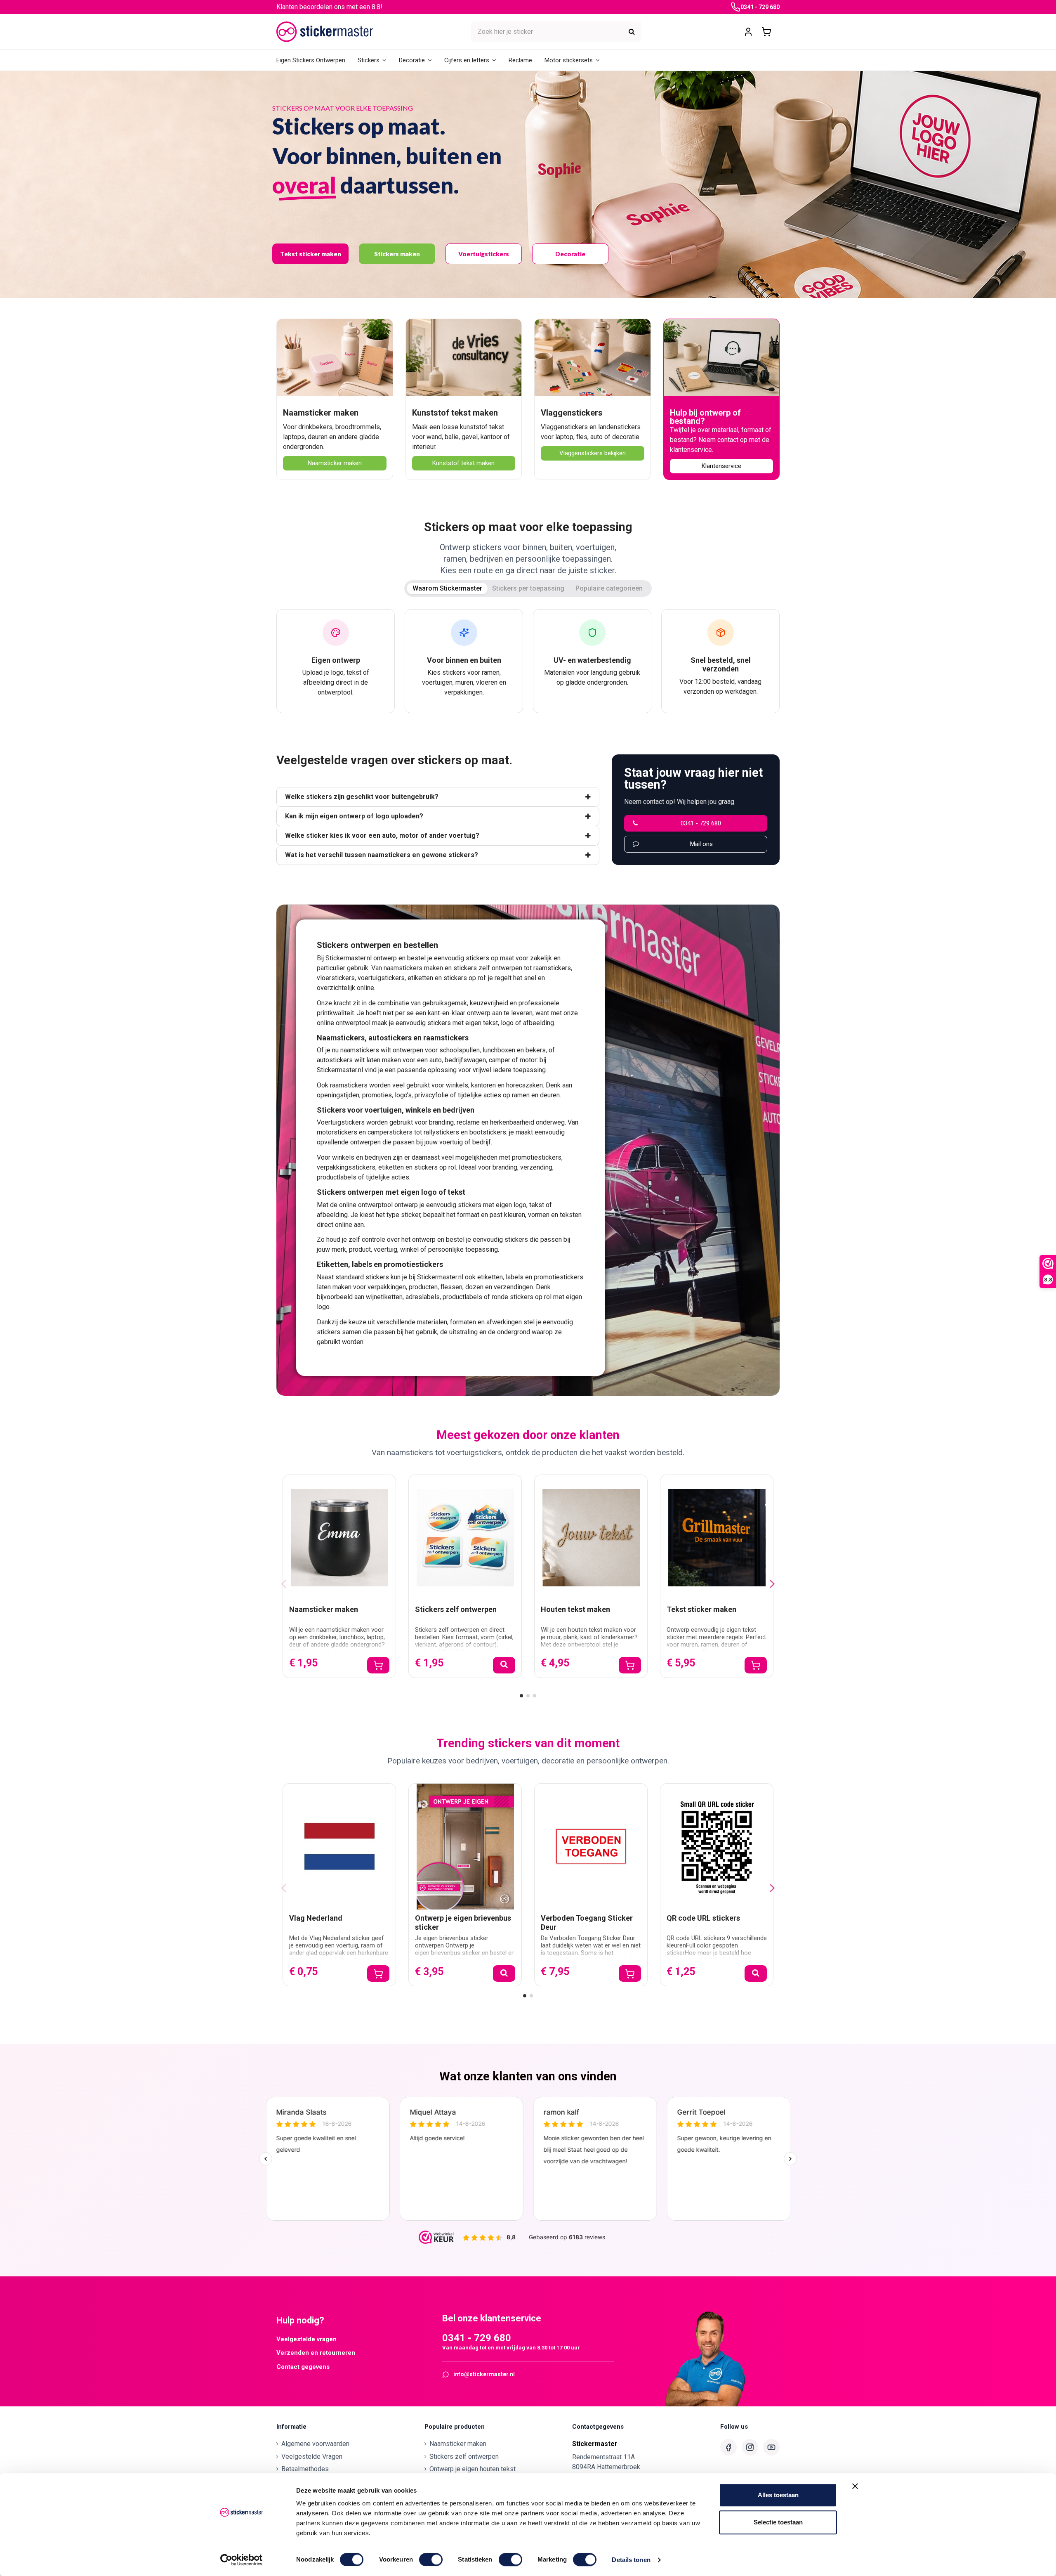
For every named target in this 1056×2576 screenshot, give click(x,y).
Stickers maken (397, 254)
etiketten (420, 978)
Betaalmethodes (305, 2469)
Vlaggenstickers (572, 413)
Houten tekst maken (575, 1609)
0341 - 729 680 (760, 7)
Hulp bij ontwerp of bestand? (705, 417)
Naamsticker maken (321, 413)
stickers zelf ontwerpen (488, 968)
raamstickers (552, 968)
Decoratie (570, 254)
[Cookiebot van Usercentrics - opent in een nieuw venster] (242, 2560)
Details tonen (631, 2560)
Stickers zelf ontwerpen (456, 1609)
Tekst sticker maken (311, 254)
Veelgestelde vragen (306, 2339)
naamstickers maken (413, 968)
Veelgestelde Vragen (312, 2457)
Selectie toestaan (778, 2522)
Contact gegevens (303, 2367)
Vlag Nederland (316, 1918)
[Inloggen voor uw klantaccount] (748, 32)
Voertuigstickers (484, 254)
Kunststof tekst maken (455, 413)
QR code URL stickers (703, 1918)
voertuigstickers (381, 978)
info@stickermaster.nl (484, 2374)
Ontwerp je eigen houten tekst (473, 2469)
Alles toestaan (778, 2495)
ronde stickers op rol (522, 1297)
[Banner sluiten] (855, 2486)
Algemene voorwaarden (315, 2444)
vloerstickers (336, 978)
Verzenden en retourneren (316, 2353)
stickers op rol (464, 978)
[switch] (431, 2559)
